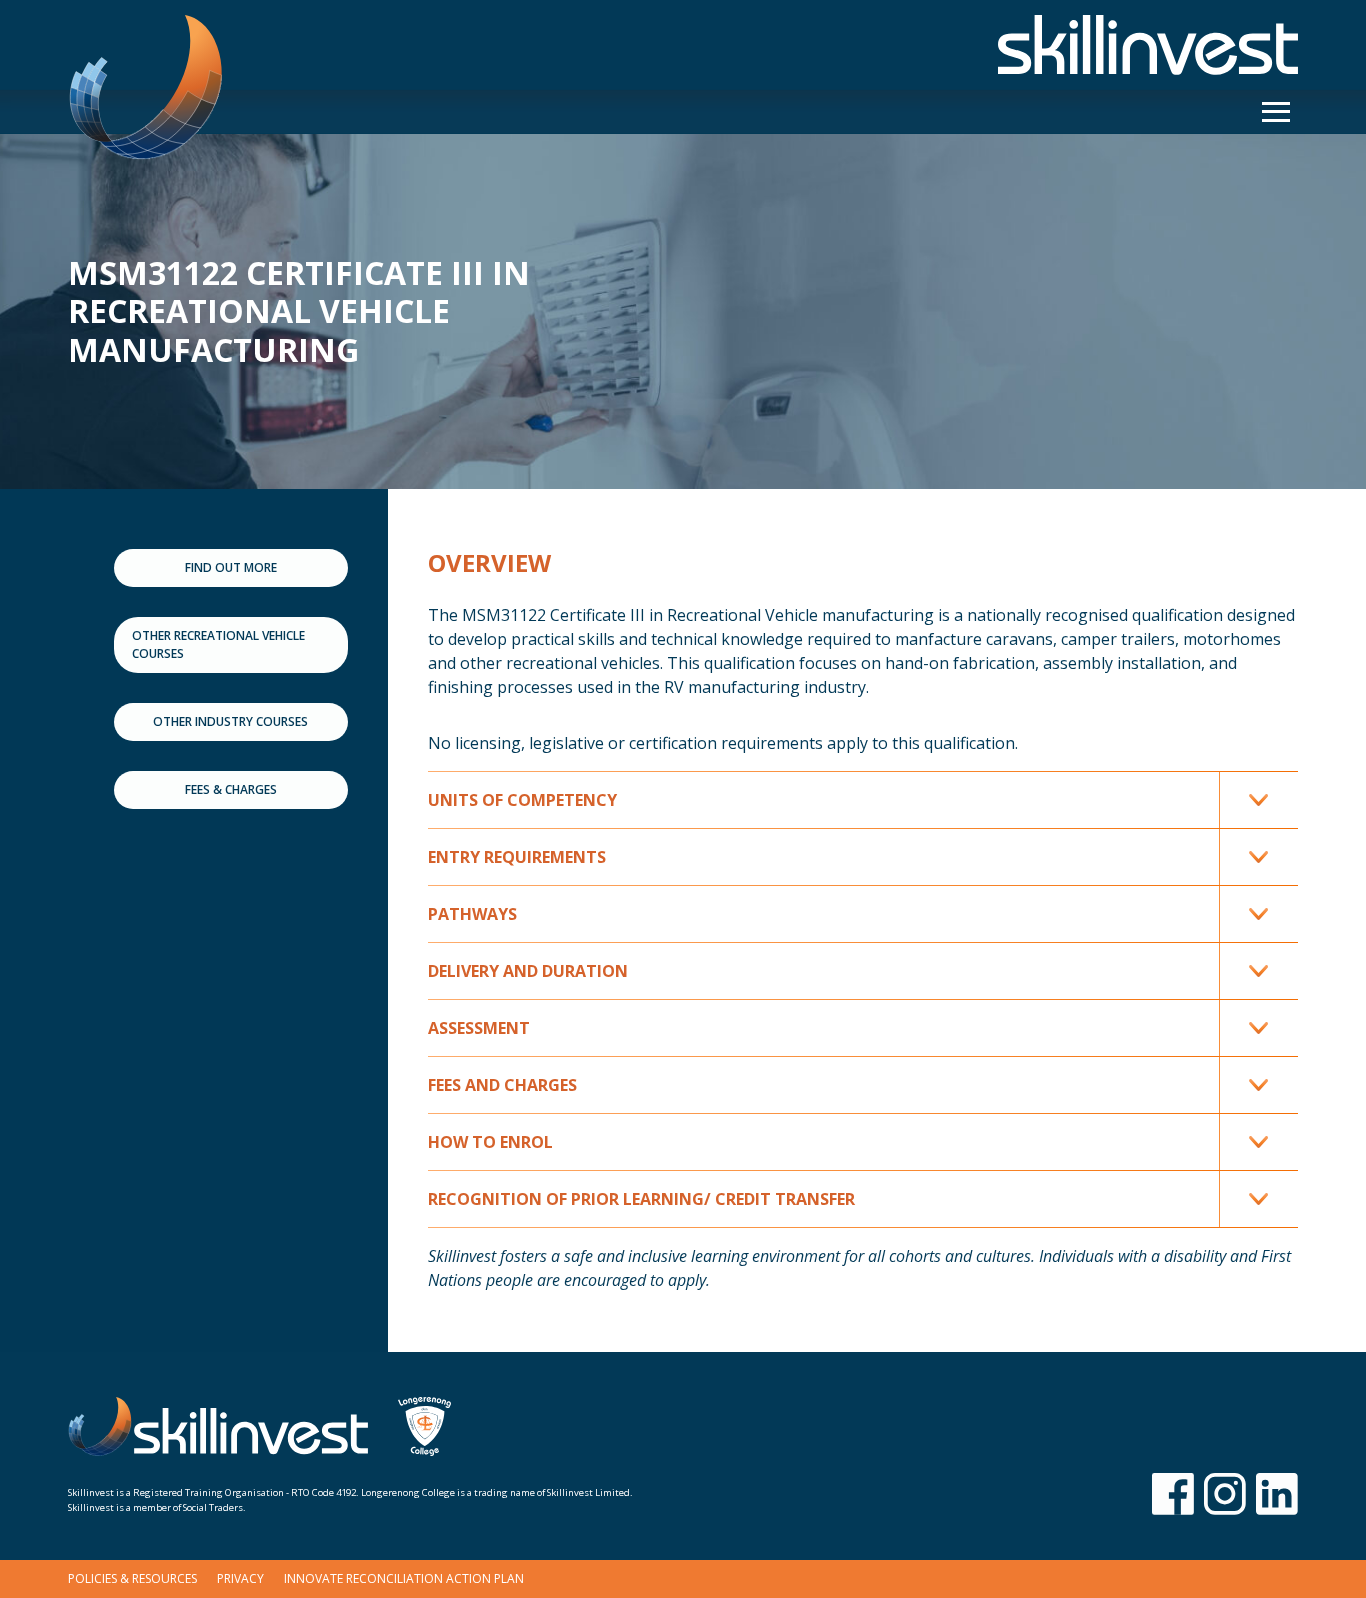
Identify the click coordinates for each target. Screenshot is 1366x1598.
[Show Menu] (1276, 112)
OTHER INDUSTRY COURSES (230, 721)
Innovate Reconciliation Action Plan (404, 1578)
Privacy (240, 1578)
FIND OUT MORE (231, 567)
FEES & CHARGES (231, 789)
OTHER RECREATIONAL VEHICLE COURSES (218, 644)
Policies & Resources (132, 1578)
